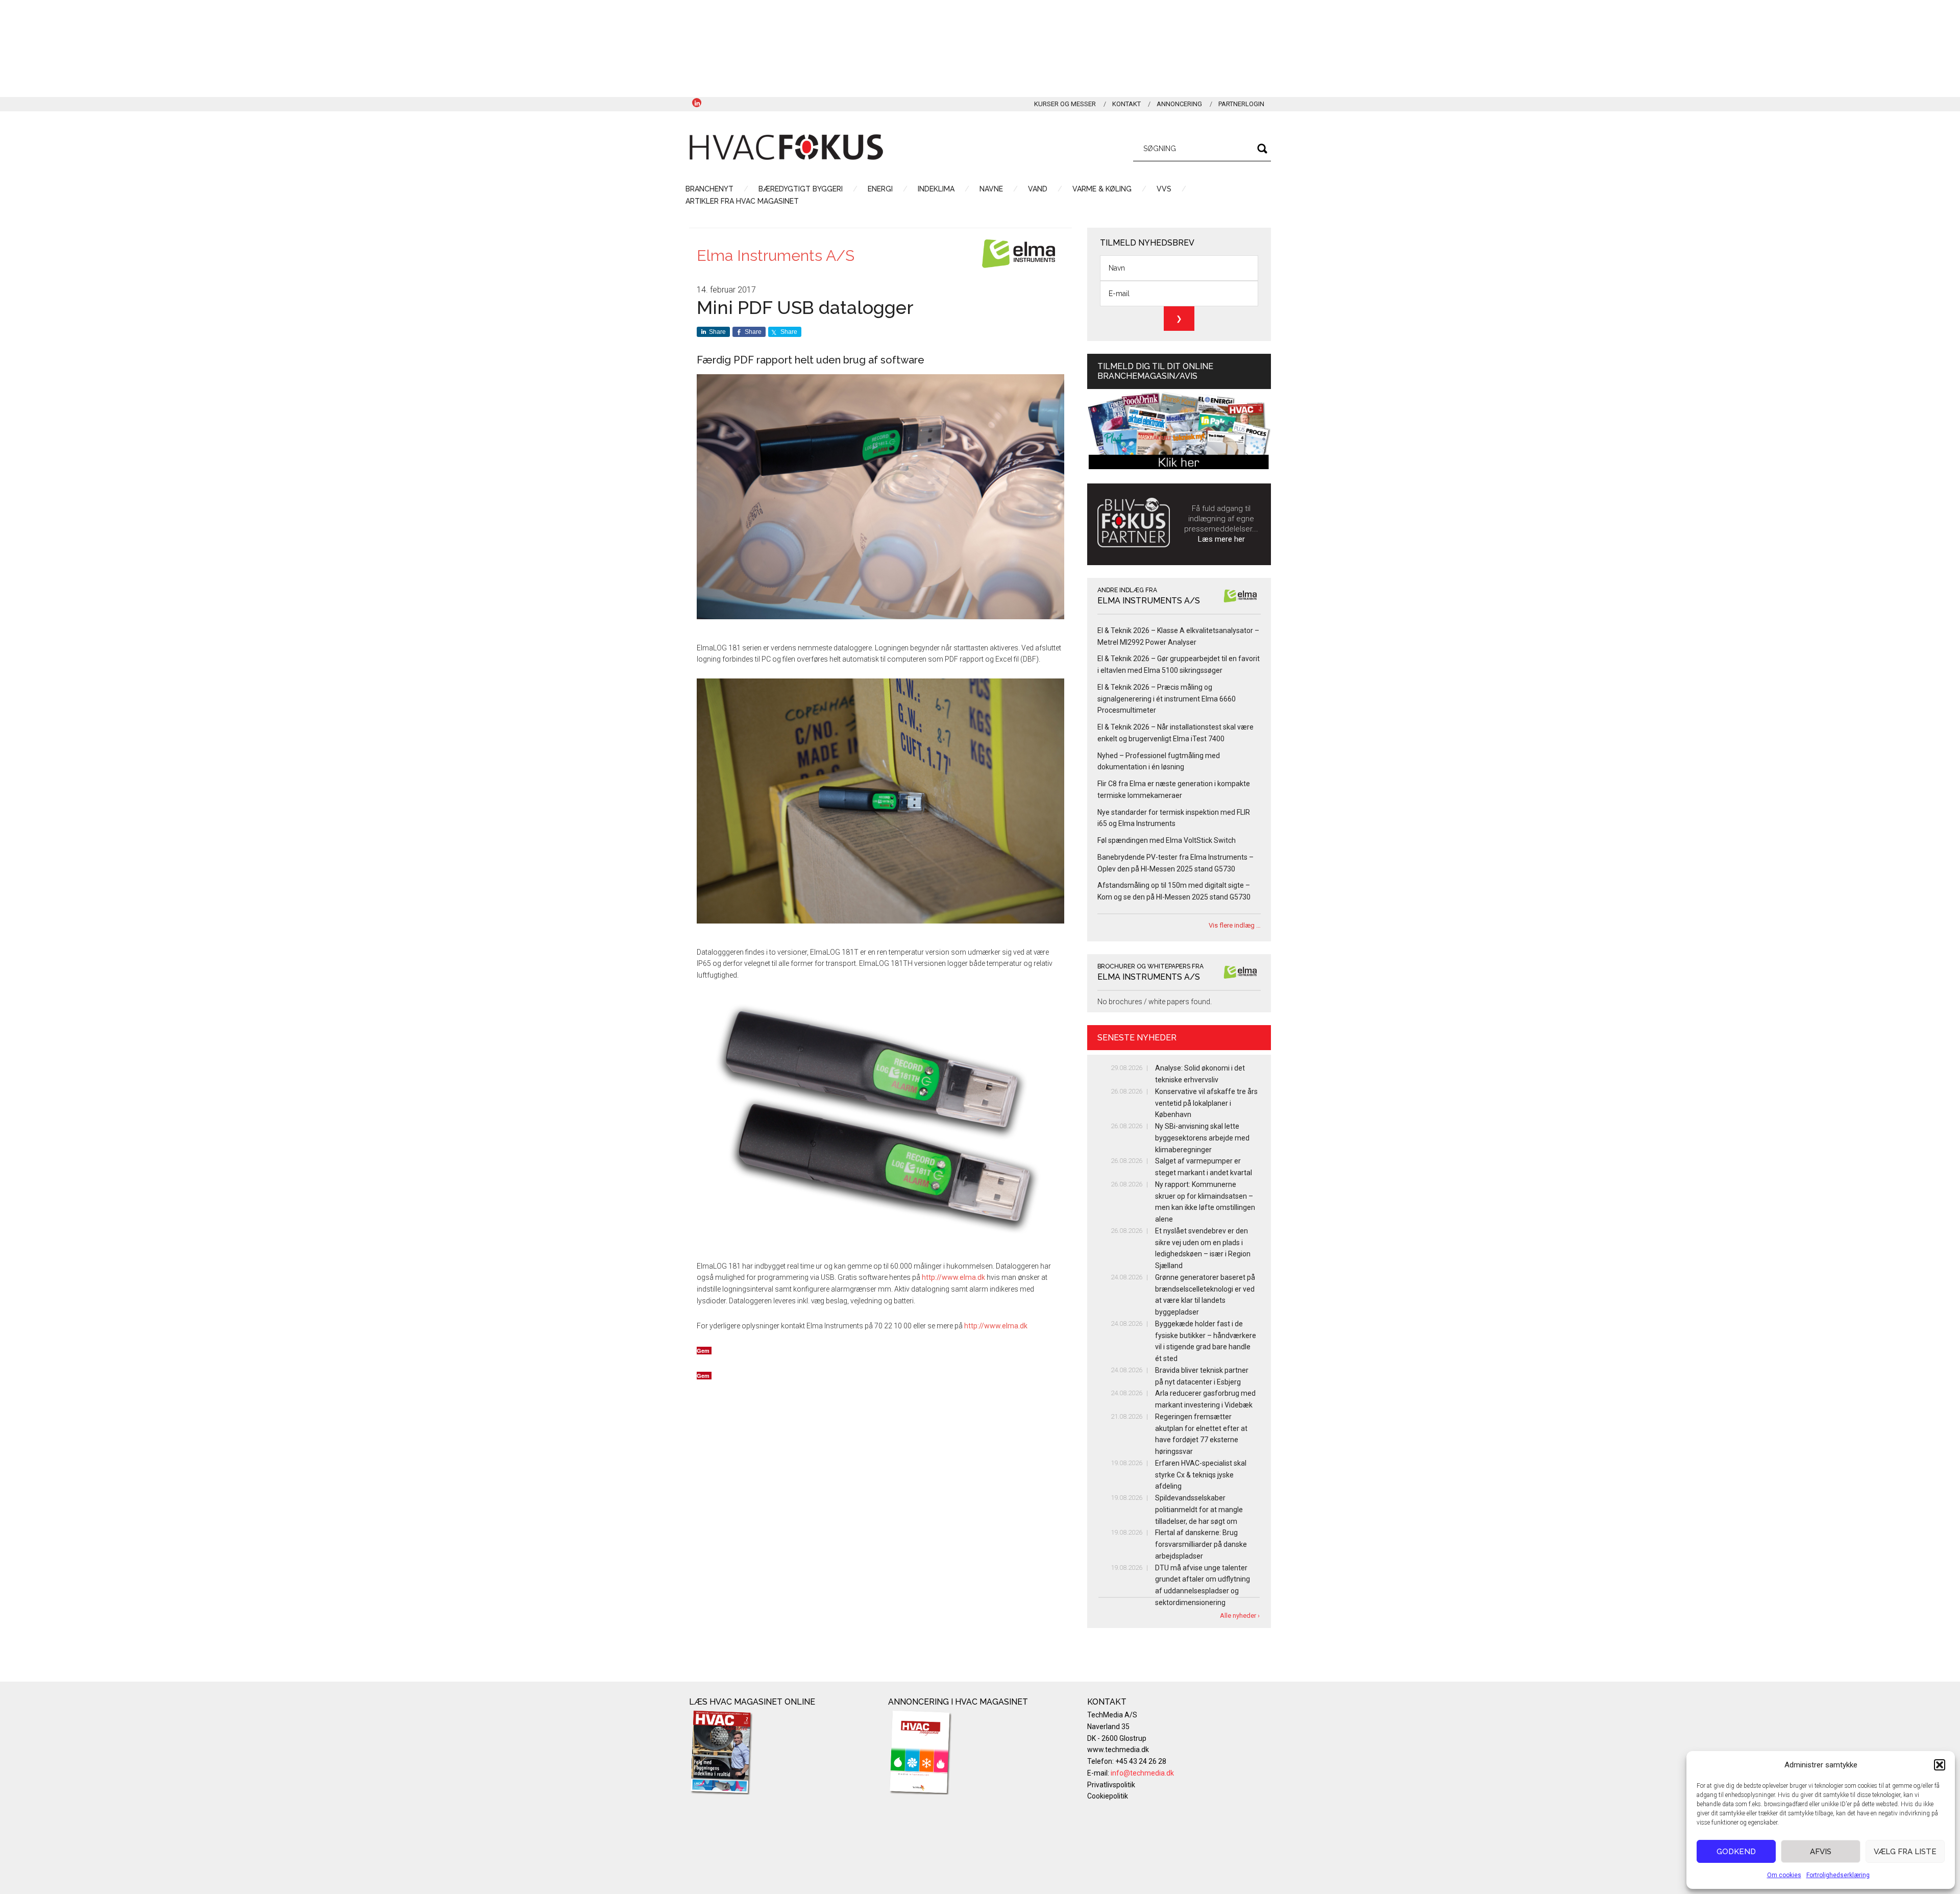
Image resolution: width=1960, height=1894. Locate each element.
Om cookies (1784, 1875)
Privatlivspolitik (1111, 1785)
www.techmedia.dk (1118, 1750)
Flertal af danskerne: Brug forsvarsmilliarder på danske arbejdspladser (1201, 1544)
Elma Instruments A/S (776, 256)
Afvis (1821, 1852)
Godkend (1736, 1852)
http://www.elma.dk (953, 1277)
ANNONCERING (1179, 104)
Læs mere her (1221, 539)
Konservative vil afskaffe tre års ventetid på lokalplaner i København (1206, 1103)
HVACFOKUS (786, 147)
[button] (1940, 1765)
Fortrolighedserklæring (1838, 1875)
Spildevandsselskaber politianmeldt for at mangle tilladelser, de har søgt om (1199, 1510)
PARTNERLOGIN (1241, 104)
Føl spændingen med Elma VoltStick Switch (1167, 840)
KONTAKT (1126, 104)
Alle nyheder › (1240, 1616)
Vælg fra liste (1905, 1852)
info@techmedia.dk (1142, 1773)
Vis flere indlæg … (1235, 925)
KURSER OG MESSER (1065, 104)
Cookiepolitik (1108, 1796)
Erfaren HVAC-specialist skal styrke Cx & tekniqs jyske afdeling (1201, 1475)
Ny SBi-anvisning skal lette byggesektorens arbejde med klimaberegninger (1202, 1138)
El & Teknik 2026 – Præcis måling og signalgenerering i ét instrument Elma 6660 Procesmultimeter (1167, 699)
